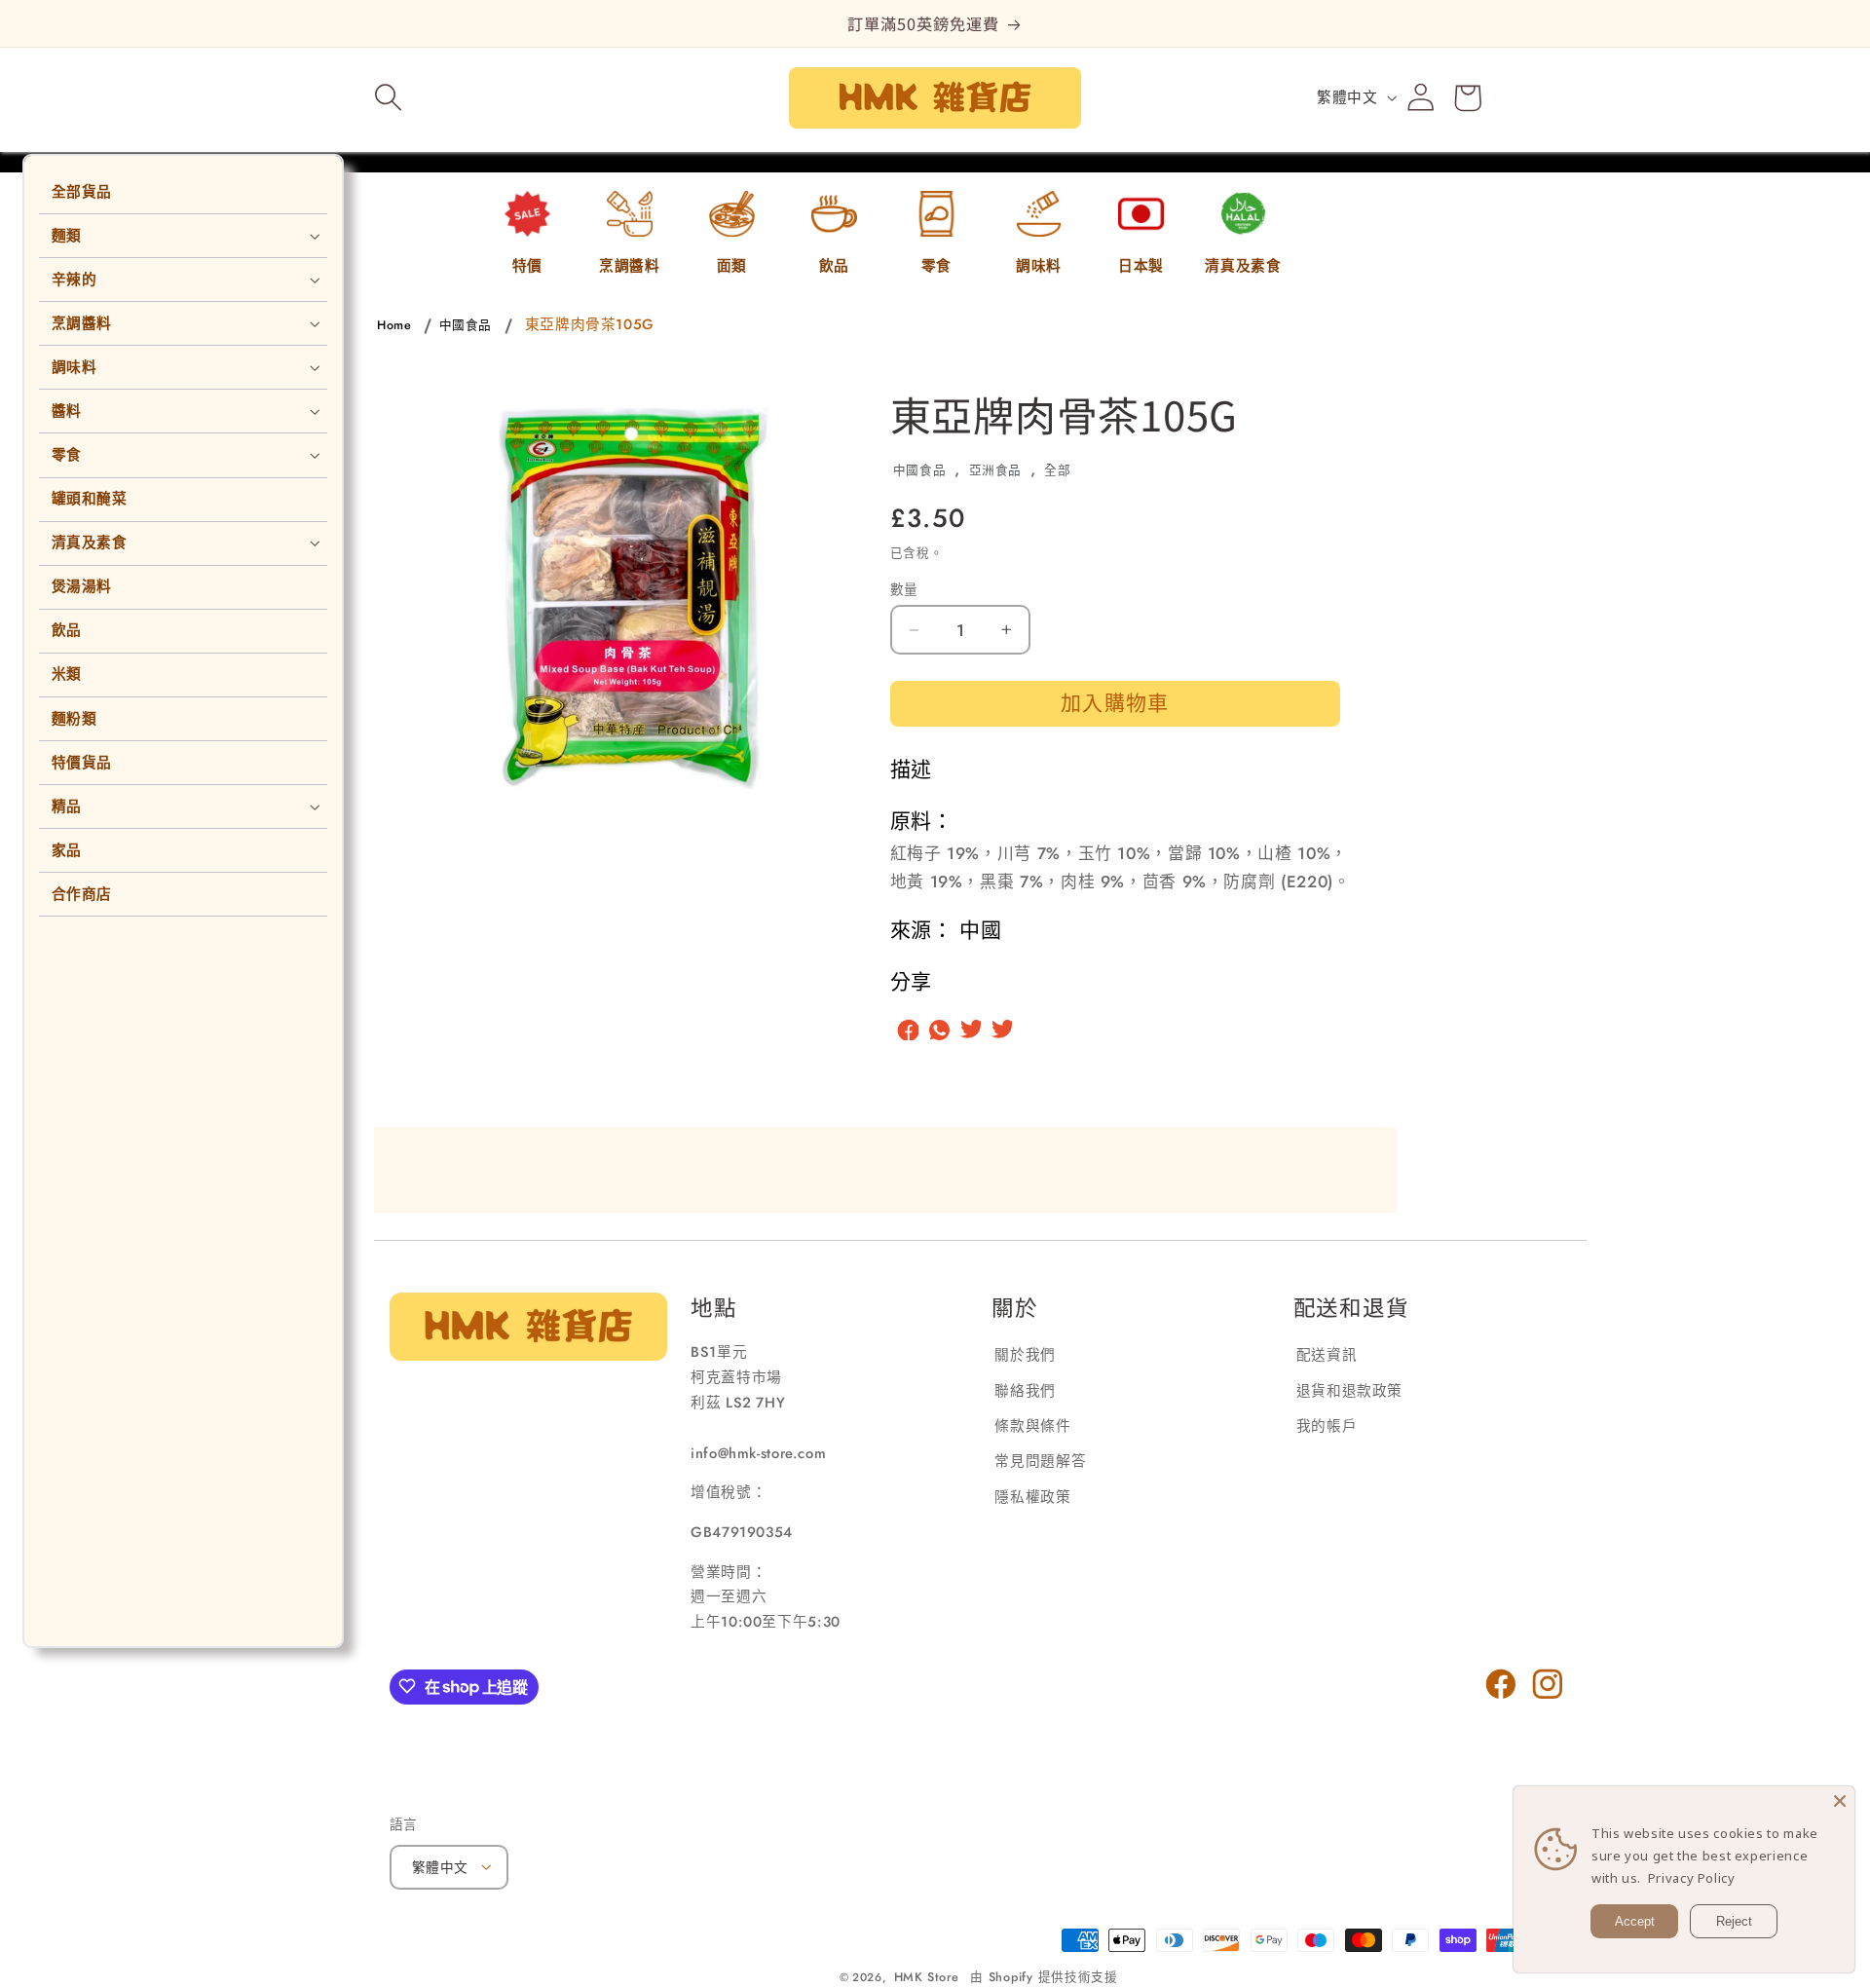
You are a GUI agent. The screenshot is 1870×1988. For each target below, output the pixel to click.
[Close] (1840, 1801)
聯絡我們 (1025, 1390)
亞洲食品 (996, 470)
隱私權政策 (1032, 1497)
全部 (1057, 470)
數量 (904, 589)
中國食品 (466, 325)
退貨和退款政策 (1349, 1390)
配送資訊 (1327, 1355)
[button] (389, 97)
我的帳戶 (1327, 1426)
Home (394, 325)
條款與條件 (1032, 1426)
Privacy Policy (1692, 1878)
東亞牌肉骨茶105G (590, 324)
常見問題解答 (1040, 1461)
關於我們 (1025, 1355)
